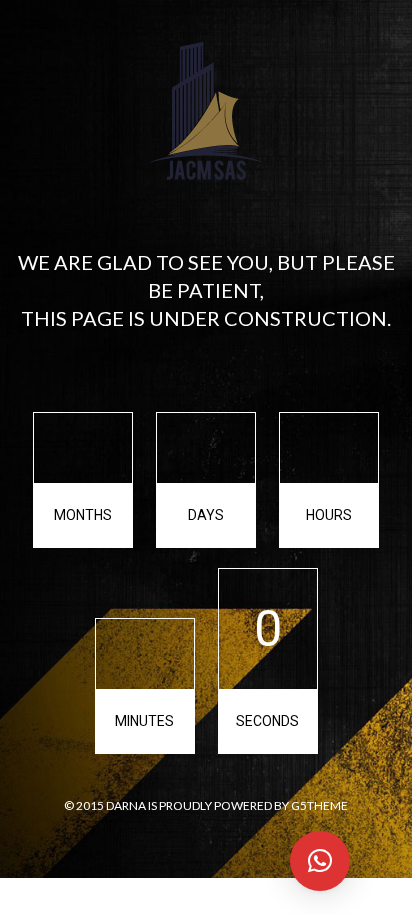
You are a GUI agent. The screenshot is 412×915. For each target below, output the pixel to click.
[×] (320, 861)
